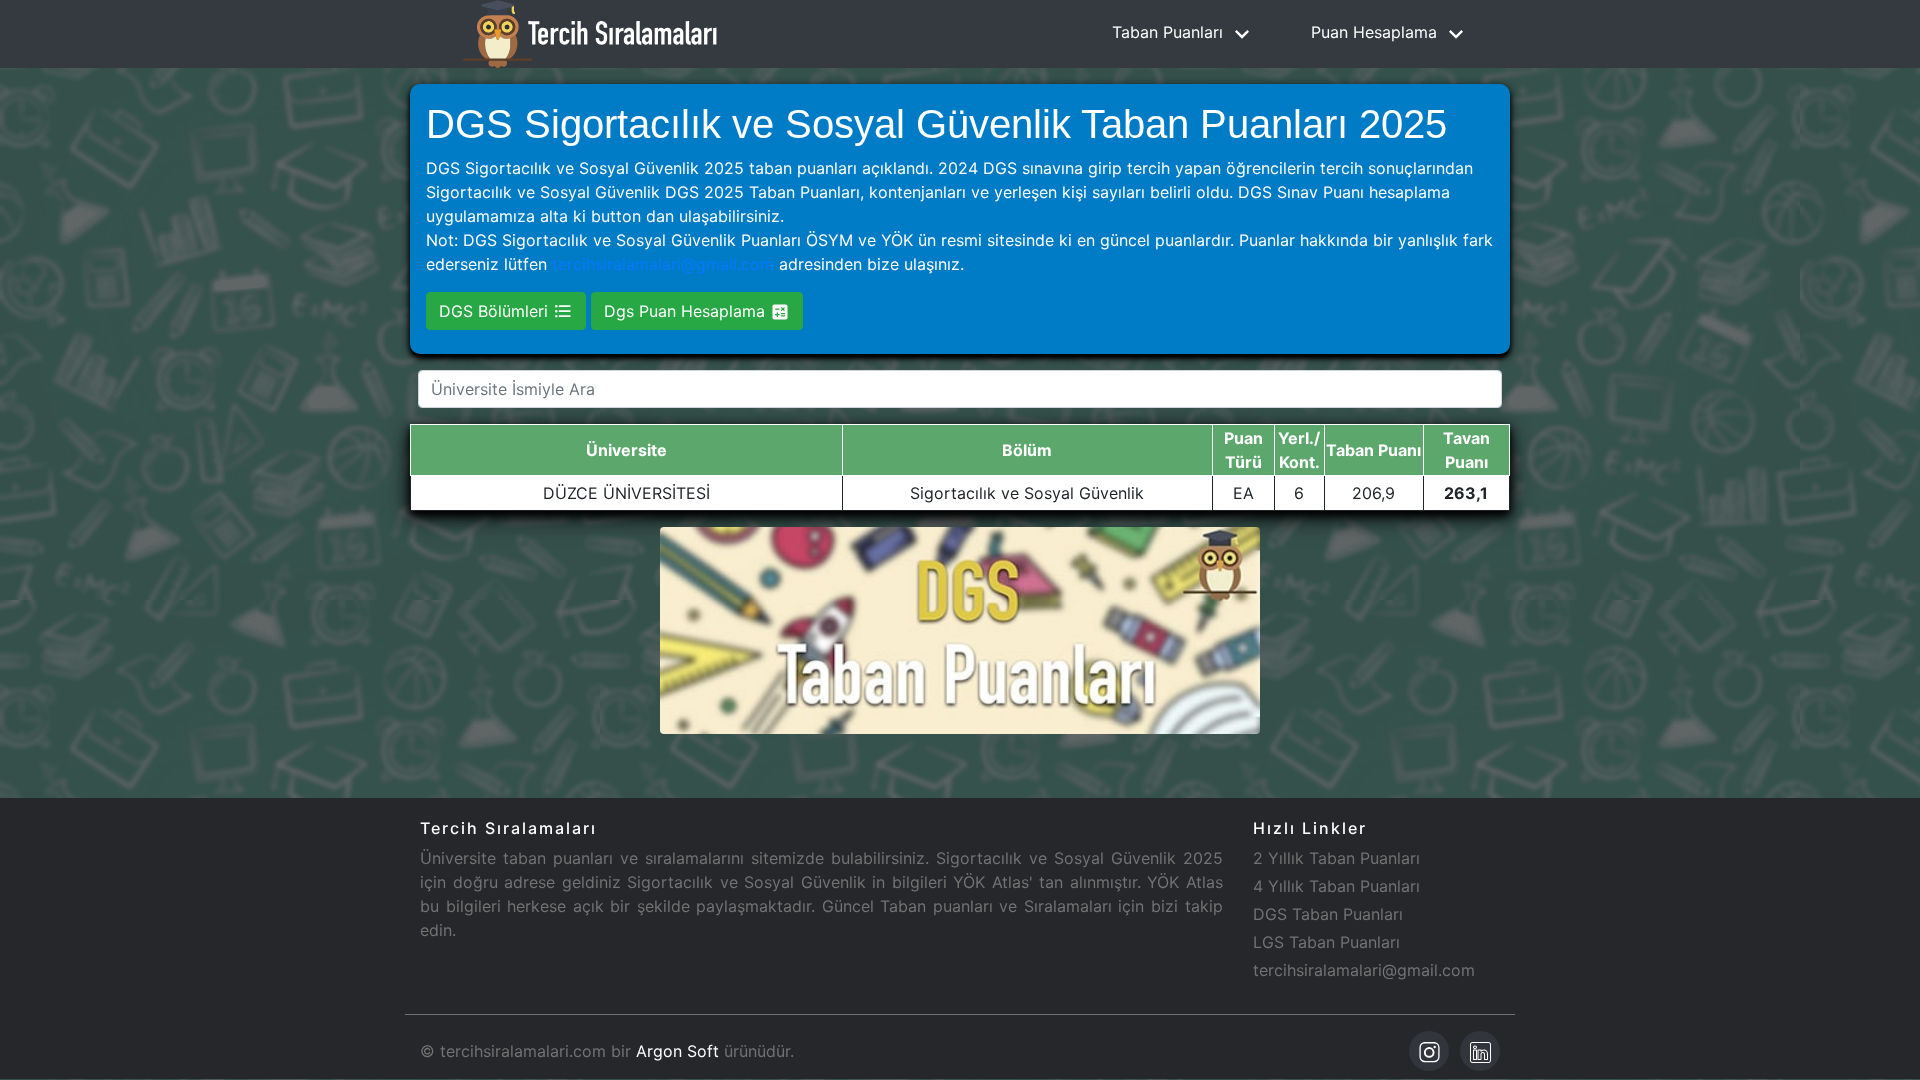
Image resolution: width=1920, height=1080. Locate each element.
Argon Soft (677, 1051)
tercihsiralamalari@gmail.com (663, 264)
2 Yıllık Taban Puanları (1336, 858)
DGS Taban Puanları (1328, 914)
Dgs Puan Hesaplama (687, 311)
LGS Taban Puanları (1326, 942)
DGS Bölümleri (496, 311)
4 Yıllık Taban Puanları (1336, 886)
